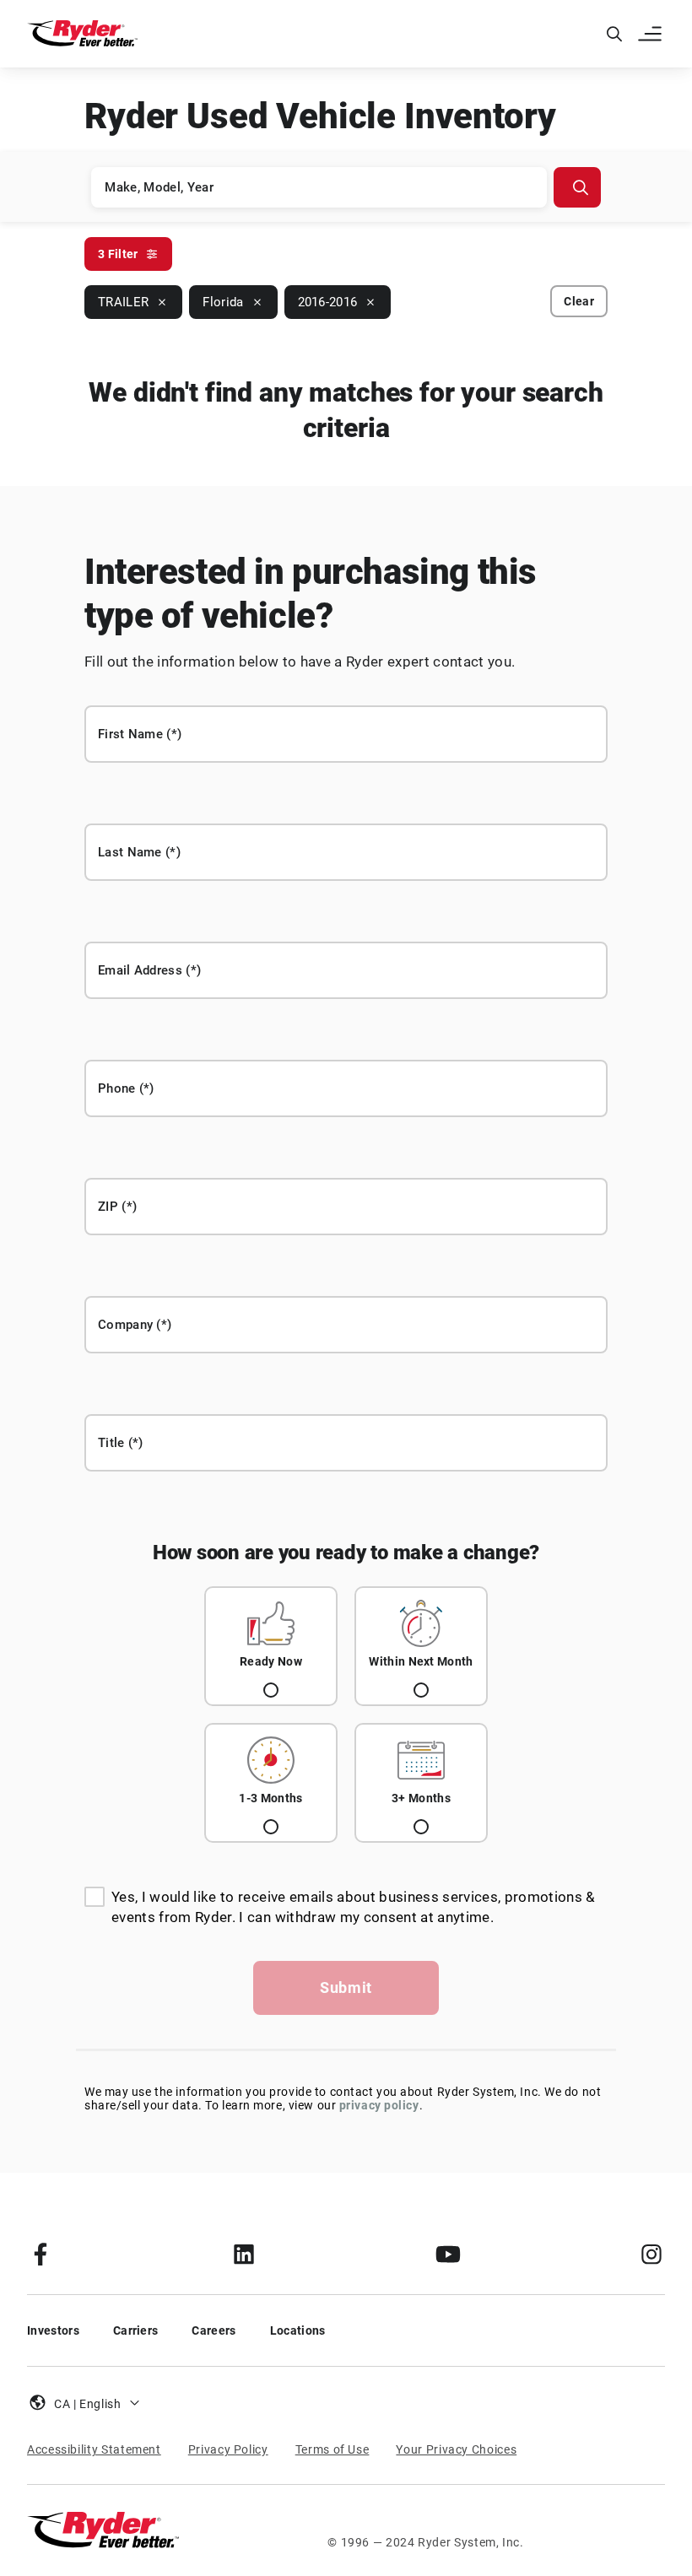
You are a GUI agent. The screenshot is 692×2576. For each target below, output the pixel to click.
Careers (214, 2330)
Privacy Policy (228, 2449)
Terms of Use (332, 2449)
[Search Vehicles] (577, 187)
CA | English (88, 2404)
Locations (298, 2330)
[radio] (271, 1646)
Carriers (136, 2330)
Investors (53, 2330)
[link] (41, 2254)
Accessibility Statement (94, 2449)
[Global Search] (614, 34)
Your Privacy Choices (456, 2449)
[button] (651, 34)
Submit (346, 1987)
